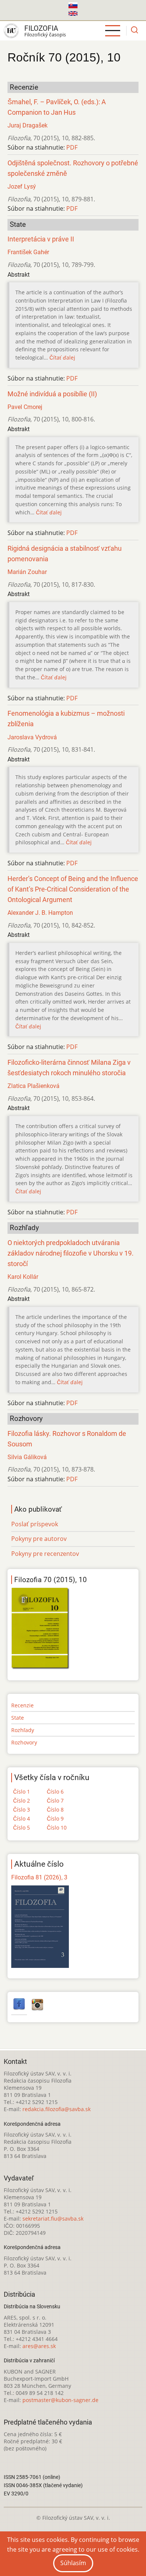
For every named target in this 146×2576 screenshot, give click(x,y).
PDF (72, 147)
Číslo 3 (22, 1809)
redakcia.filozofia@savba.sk (57, 2109)
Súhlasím (73, 2563)
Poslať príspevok (35, 1524)
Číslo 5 (22, 1827)
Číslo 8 (55, 1809)
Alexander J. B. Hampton (40, 913)
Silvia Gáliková (27, 1457)
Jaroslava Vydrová (32, 737)
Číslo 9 (55, 1818)
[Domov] (11, 31)
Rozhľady (23, 1730)
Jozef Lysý (22, 187)
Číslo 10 (57, 1827)
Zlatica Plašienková (34, 1086)
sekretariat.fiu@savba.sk (53, 2219)
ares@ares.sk (39, 2346)
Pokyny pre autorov (39, 1539)
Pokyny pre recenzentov (45, 1554)
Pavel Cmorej (25, 407)
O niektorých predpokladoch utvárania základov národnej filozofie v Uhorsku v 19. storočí (71, 1253)
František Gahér (28, 252)
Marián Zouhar (27, 572)
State (18, 1718)
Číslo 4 (22, 1818)
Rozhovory (24, 1742)
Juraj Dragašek (28, 125)
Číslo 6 (55, 1792)
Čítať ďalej (62, 357)
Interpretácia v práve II (41, 239)
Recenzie (22, 1705)
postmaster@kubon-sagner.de (60, 2400)
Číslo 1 (22, 1792)
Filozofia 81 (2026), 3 (39, 1877)
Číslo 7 (55, 1801)
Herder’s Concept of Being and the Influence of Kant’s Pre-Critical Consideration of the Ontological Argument (73, 889)
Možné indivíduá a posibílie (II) (52, 394)
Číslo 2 (22, 1801)
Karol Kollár (23, 1277)
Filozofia (41, 28)
